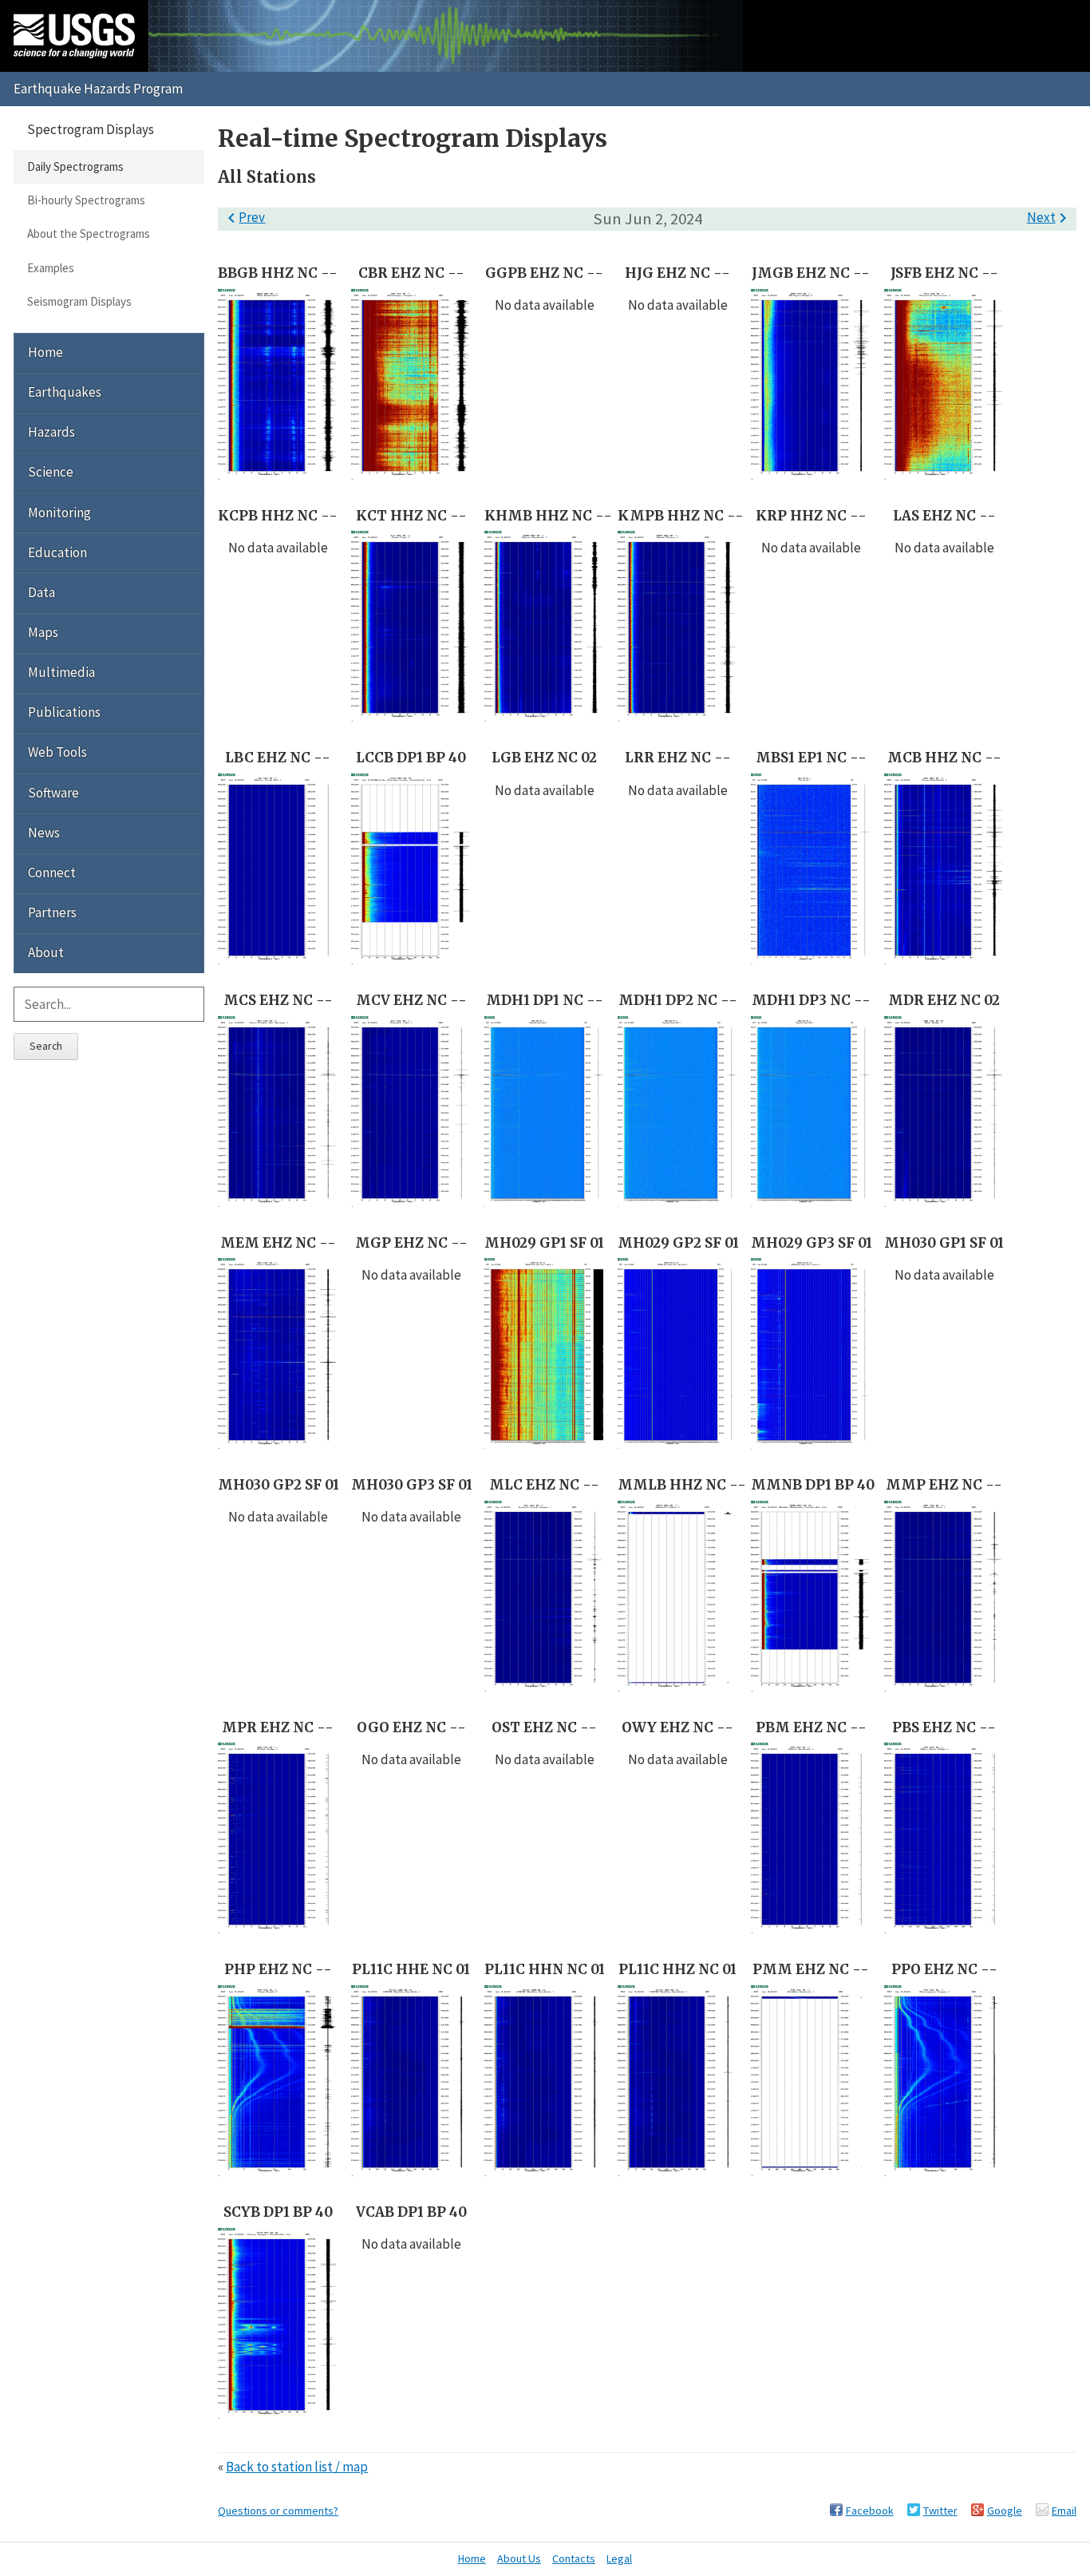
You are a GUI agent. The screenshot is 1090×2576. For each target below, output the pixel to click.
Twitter (940, 2511)
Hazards (51, 432)
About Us (519, 2558)
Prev (243, 217)
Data (41, 592)
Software (53, 793)
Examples (51, 268)
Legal (619, 2558)
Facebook (870, 2511)
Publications (64, 712)
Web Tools (57, 752)
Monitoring (59, 512)
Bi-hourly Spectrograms (86, 200)
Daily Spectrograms (75, 166)
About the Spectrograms (89, 233)
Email (1064, 2511)
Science (51, 472)
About (46, 952)
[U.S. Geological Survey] (74, 36)
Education (57, 552)
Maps (43, 632)
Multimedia (61, 672)
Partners (52, 912)
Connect (52, 873)
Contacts (574, 2558)
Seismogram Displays (79, 301)
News (44, 833)
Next (1050, 217)
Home (45, 352)
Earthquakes (65, 392)
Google (1005, 2511)
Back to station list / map (297, 2467)
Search (46, 1046)
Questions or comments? (278, 2511)
